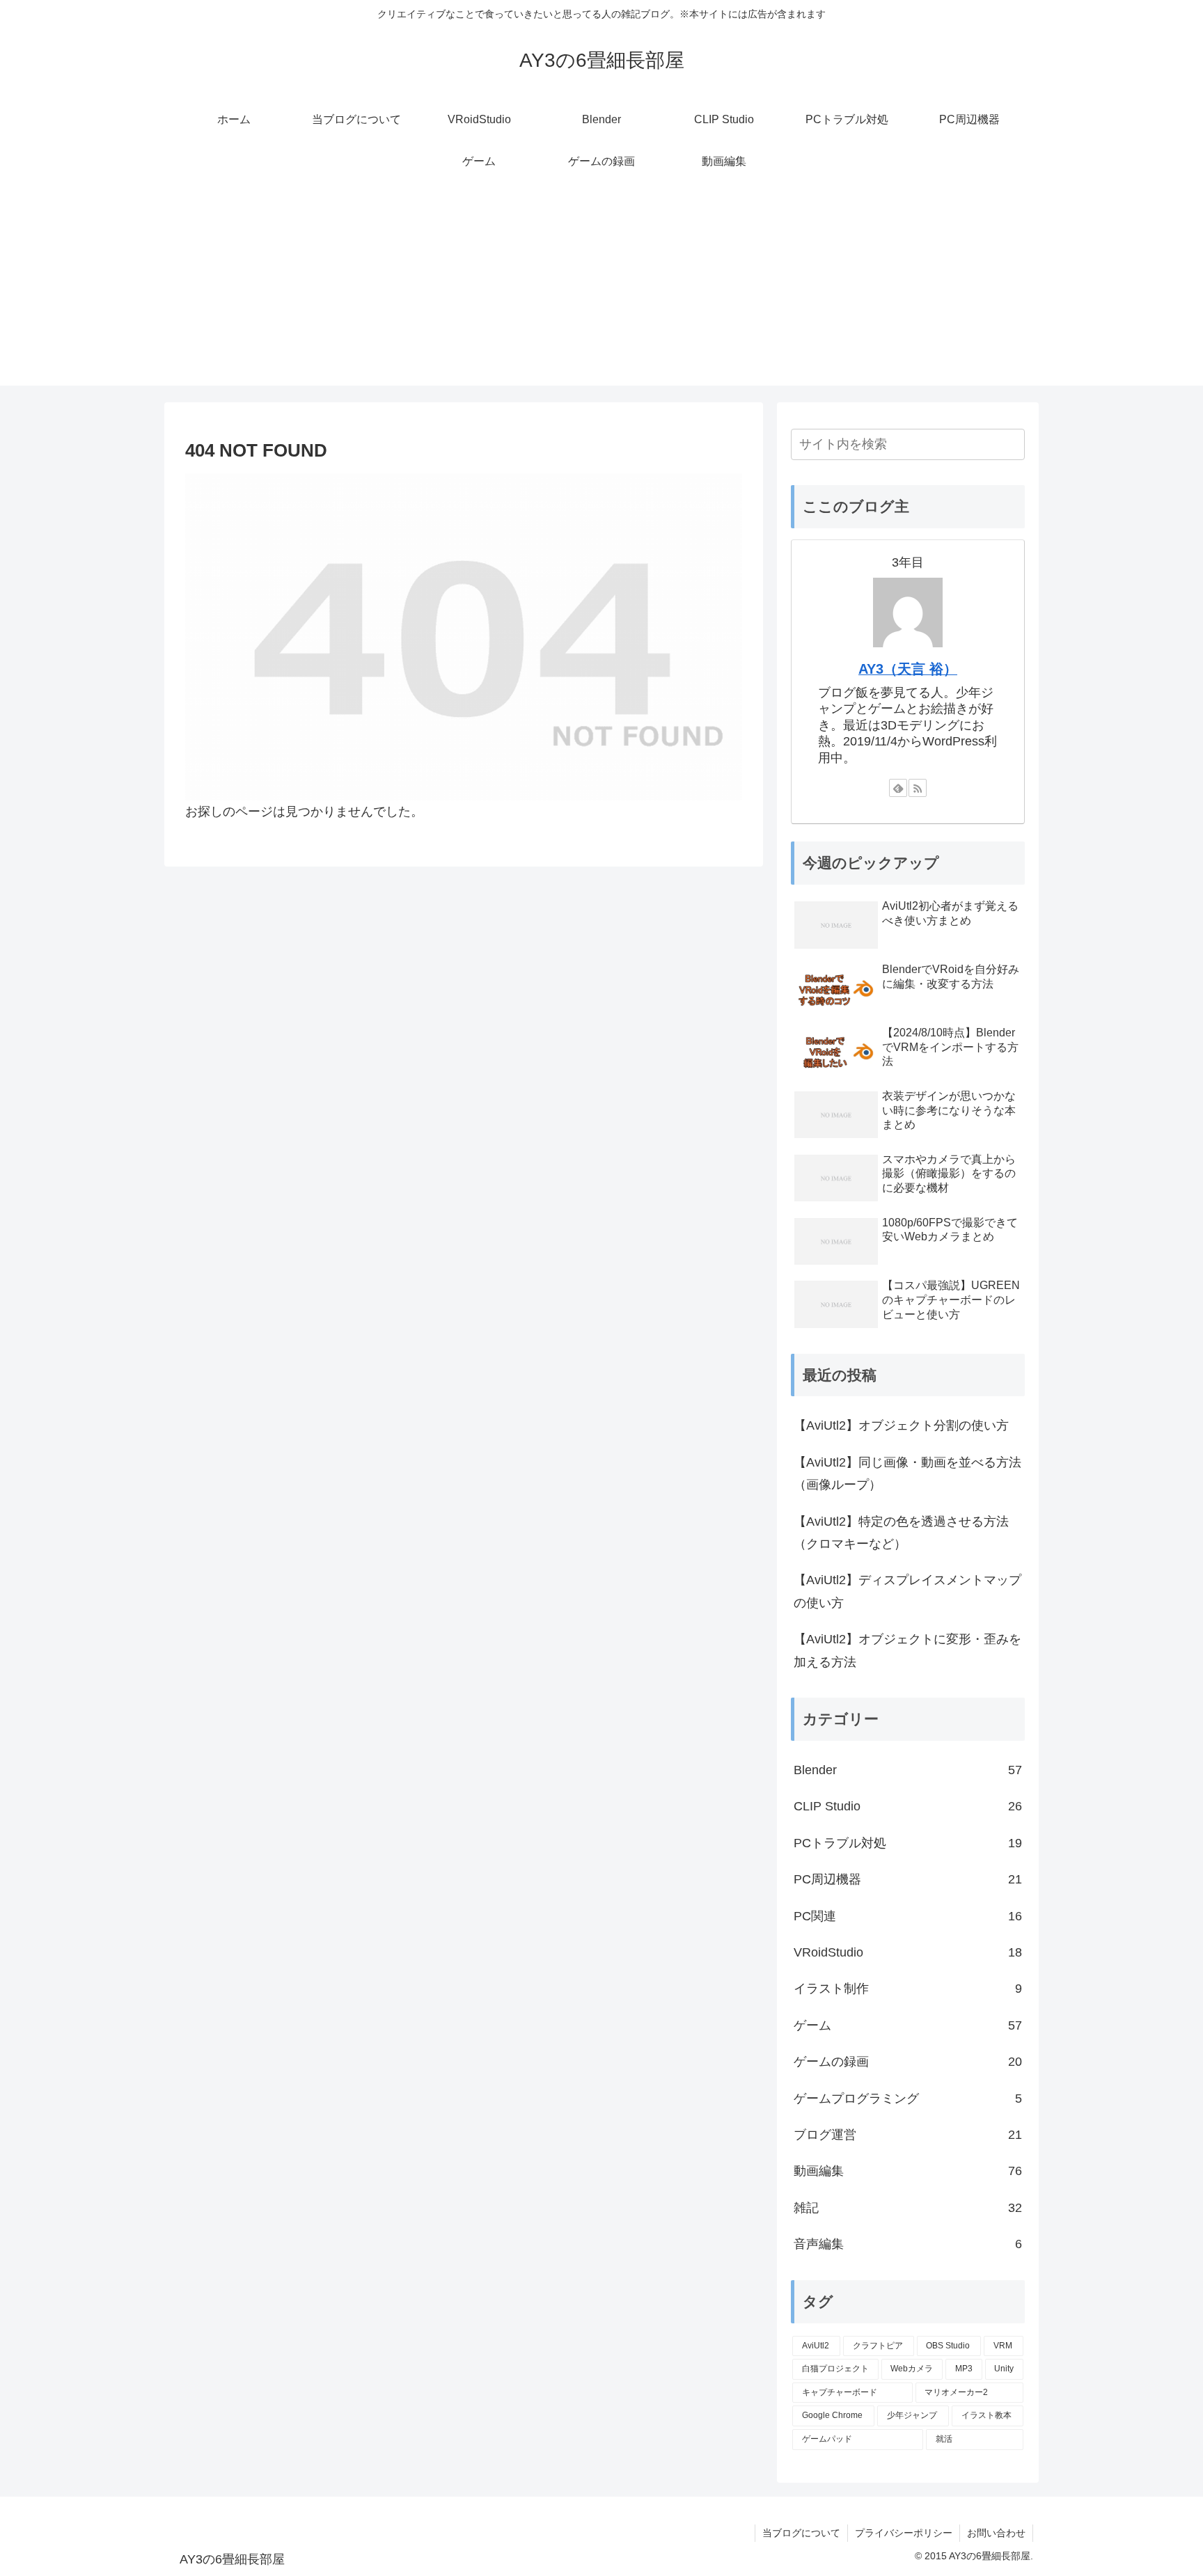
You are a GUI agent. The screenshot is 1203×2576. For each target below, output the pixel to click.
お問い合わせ (996, 2533)
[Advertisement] (601, 288)
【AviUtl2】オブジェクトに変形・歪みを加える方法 (907, 1650)
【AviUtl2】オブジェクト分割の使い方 (901, 1425)
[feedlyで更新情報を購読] (898, 788)
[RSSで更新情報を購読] (918, 788)
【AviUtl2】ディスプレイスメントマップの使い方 (907, 1591)
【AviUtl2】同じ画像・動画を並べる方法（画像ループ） (907, 1473)
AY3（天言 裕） (908, 669)
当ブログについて (801, 2533)
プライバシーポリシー (904, 2533)
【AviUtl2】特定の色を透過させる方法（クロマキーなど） (901, 1533)
